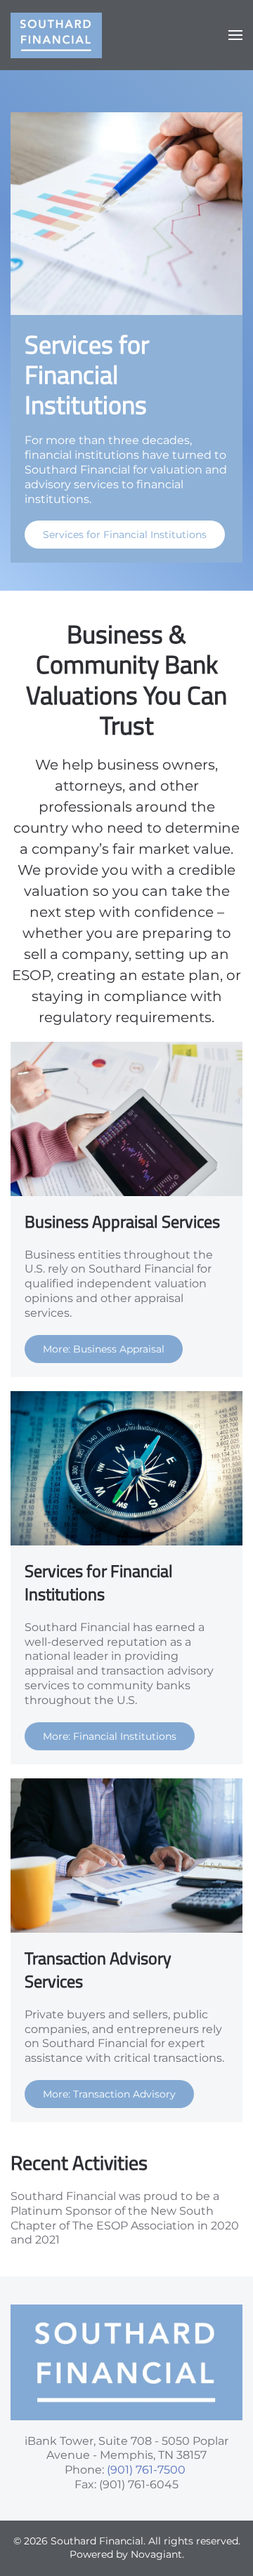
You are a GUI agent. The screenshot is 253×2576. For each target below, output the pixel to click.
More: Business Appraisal (104, 1349)
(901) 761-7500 (146, 2470)
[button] (235, 35)
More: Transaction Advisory (109, 2094)
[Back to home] (56, 35)
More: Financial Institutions (110, 1736)
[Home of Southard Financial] (126, 2361)
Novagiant (156, 2554)
